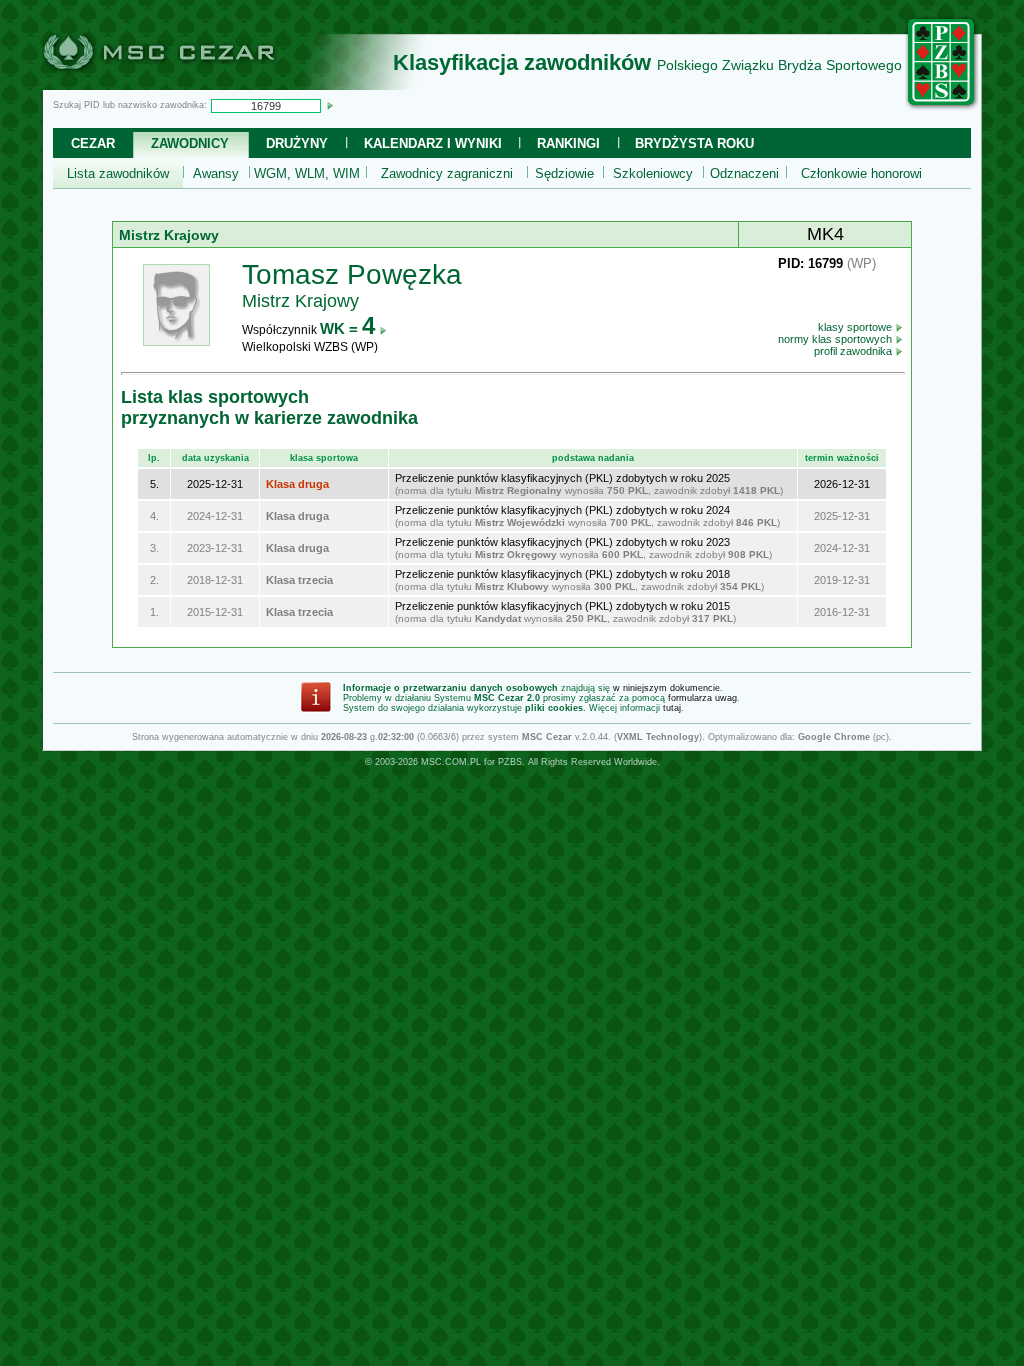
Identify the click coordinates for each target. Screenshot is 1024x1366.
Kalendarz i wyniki (433, 143)
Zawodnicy (190, 143)
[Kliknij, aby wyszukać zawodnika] (330, 105)
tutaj (672, 708)
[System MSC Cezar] (192, 84)
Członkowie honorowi (861, 173)
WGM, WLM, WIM (307, 173)
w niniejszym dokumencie (666, 688)
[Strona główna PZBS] (942, 107)
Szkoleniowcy (653, 173)
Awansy (216, 173)
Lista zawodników (118, 173)
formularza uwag (702, 698)
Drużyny (297, 143)
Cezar (93, 143)
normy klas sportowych (836, 339)
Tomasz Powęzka (352, 274)
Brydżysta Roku (694, 143)
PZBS (510, 762)
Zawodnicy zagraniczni (447, 173)
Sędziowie (564, 173)
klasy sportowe (856, 327)
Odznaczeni (744, 173)
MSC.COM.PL (451, 762)
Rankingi (568, 143)
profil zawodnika (854, 351)
